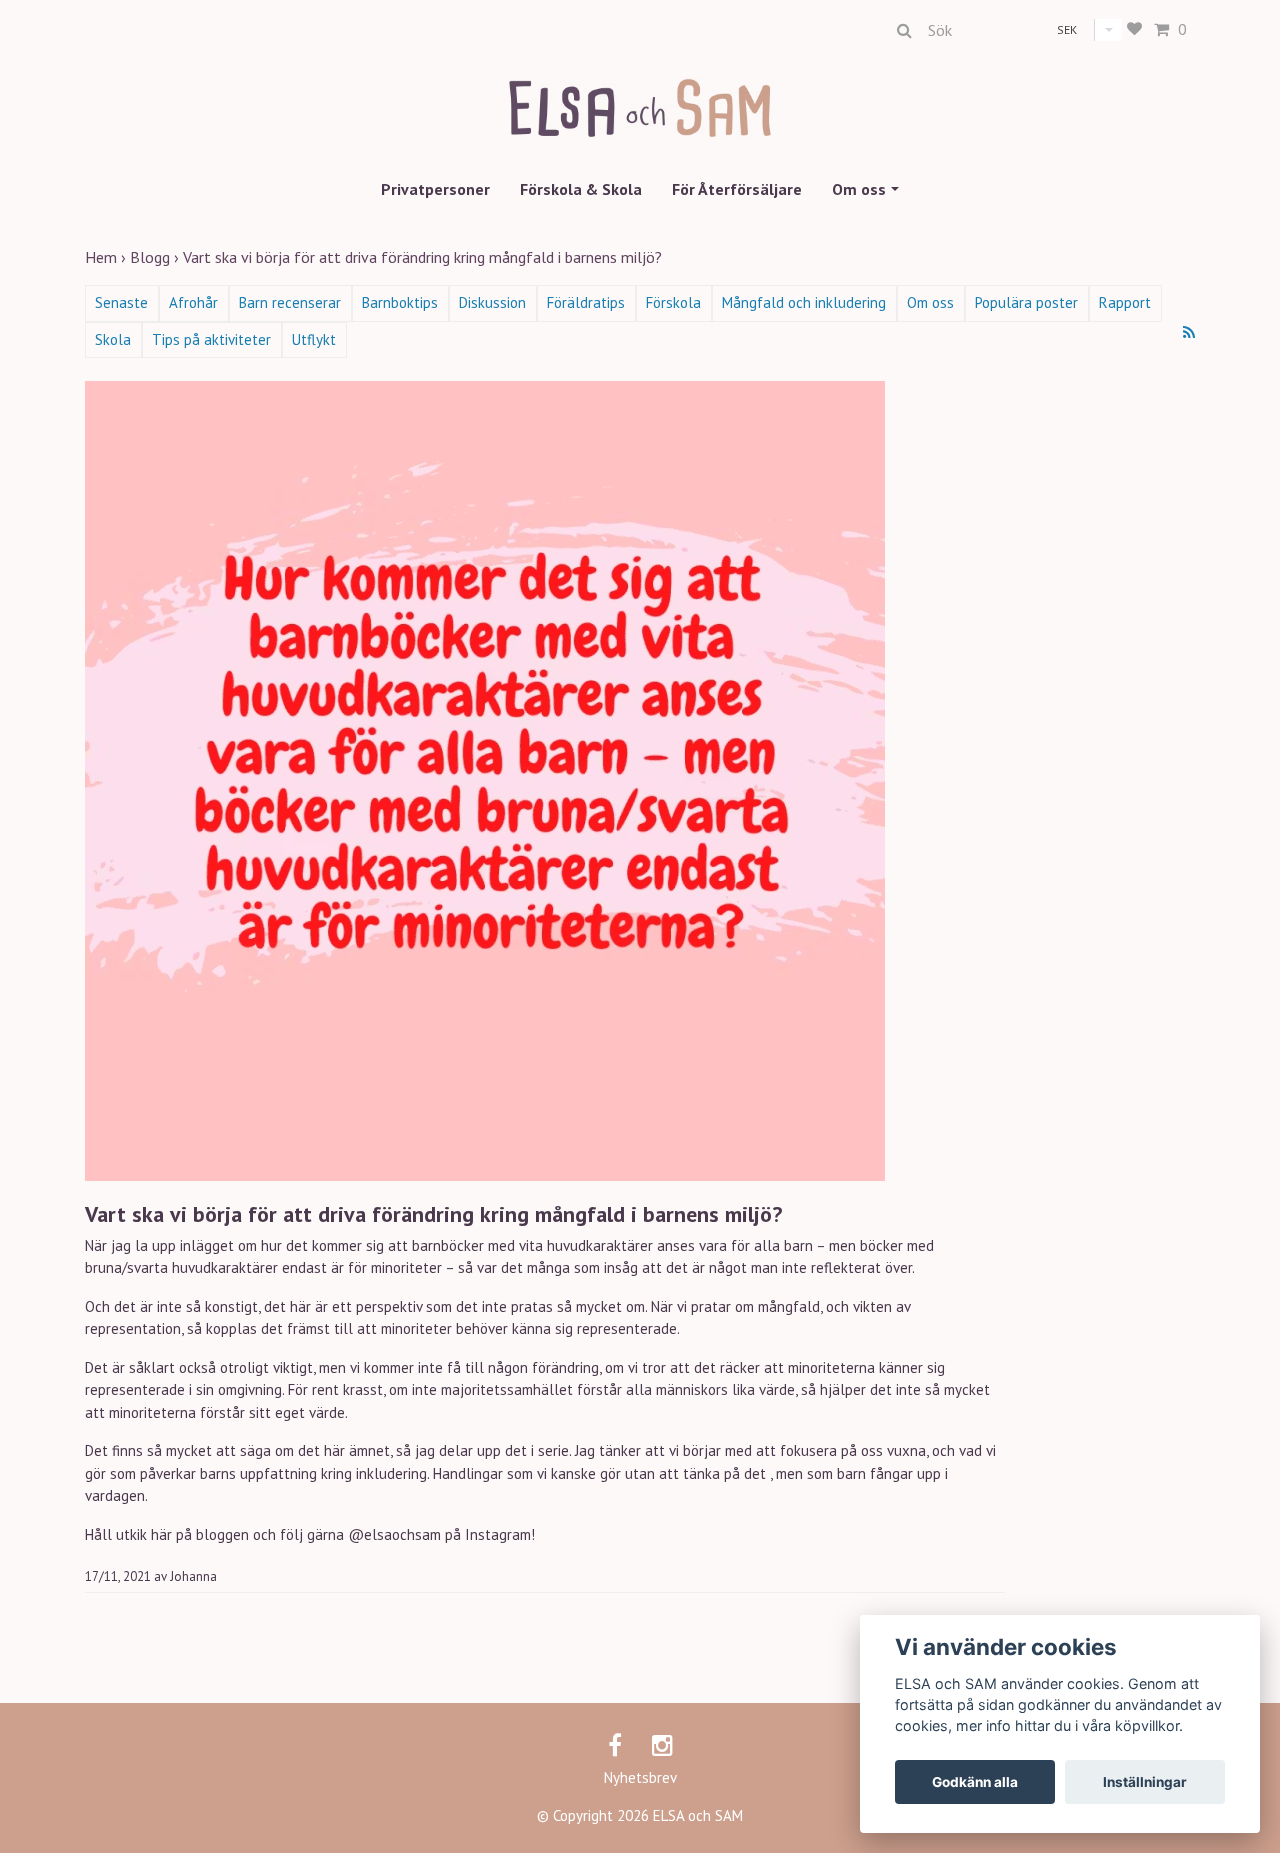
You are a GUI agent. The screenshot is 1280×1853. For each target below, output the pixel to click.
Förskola (673, 302)
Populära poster (1026, 302)
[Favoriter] (1134, 29)
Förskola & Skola (581, 189)
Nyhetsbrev (640, 1777)
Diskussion (492, 302)
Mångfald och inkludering (804, 302)
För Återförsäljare (737, 189)
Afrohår (193, 302)
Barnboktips (400, 302)
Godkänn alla (975, 1782)
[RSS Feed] (1189, 332)
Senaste (121, 302)
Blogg (156, 257)
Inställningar (1145, 1782)
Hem (107, 257)
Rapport (1125, 302)
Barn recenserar (290, 302)
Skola (113, 339)
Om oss (859, 189)
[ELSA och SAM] (640, 92)
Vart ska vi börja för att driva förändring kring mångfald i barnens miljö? (424, 257)
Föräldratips (586, 302)
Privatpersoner (435, 189)
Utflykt (314, 339)
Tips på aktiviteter (211, 339)
